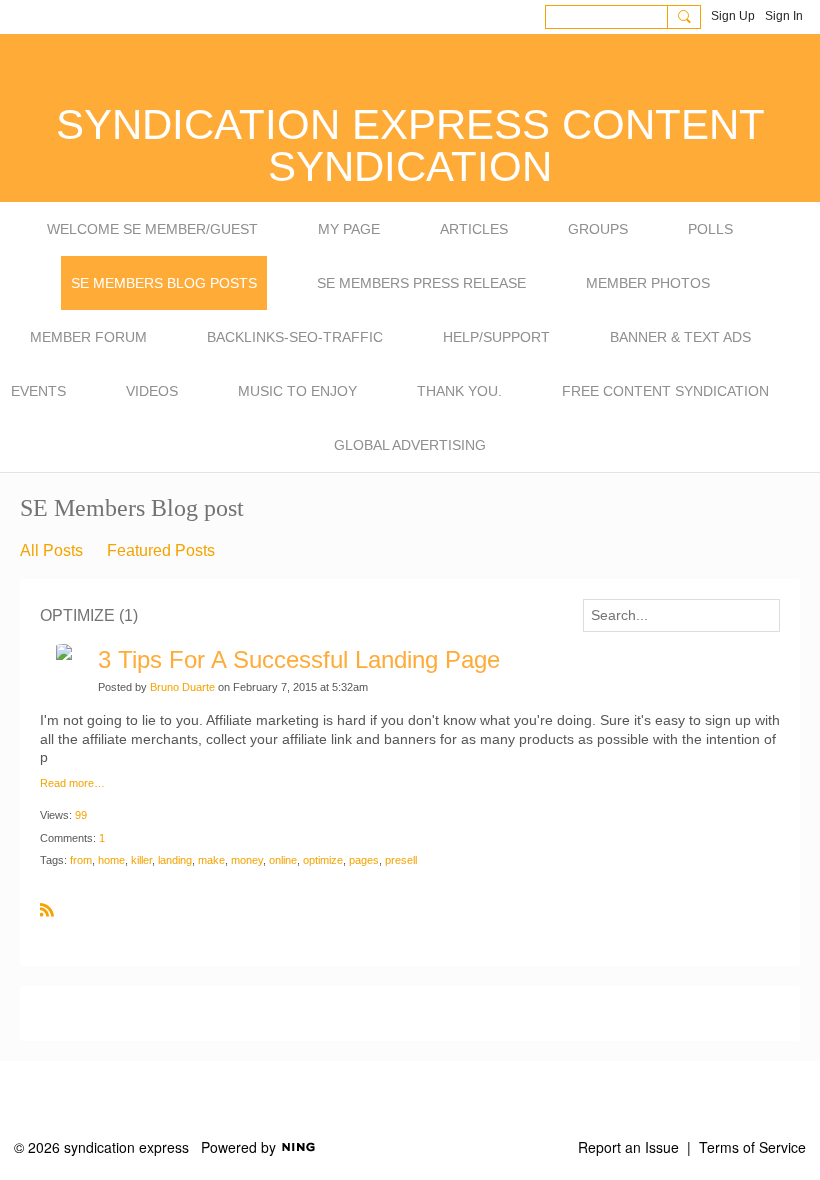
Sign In (784, 16)
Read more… (72, 783)
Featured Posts (161, 550)
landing (175, 860)
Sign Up (733, 16)
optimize (323, 860)
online (283, 860)
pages (364, 860)
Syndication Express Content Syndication (410, 145)
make (211, 860)
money (247, 860)
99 (81, 815)
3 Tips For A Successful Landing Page (299, 659)
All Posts (51, 550)
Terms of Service (752, 1147)
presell (401, 860)
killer (141, 860)
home (111, 860)
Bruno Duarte (182, 687)
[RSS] (47, 909)
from (81, 860)
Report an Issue (628, 1147)
